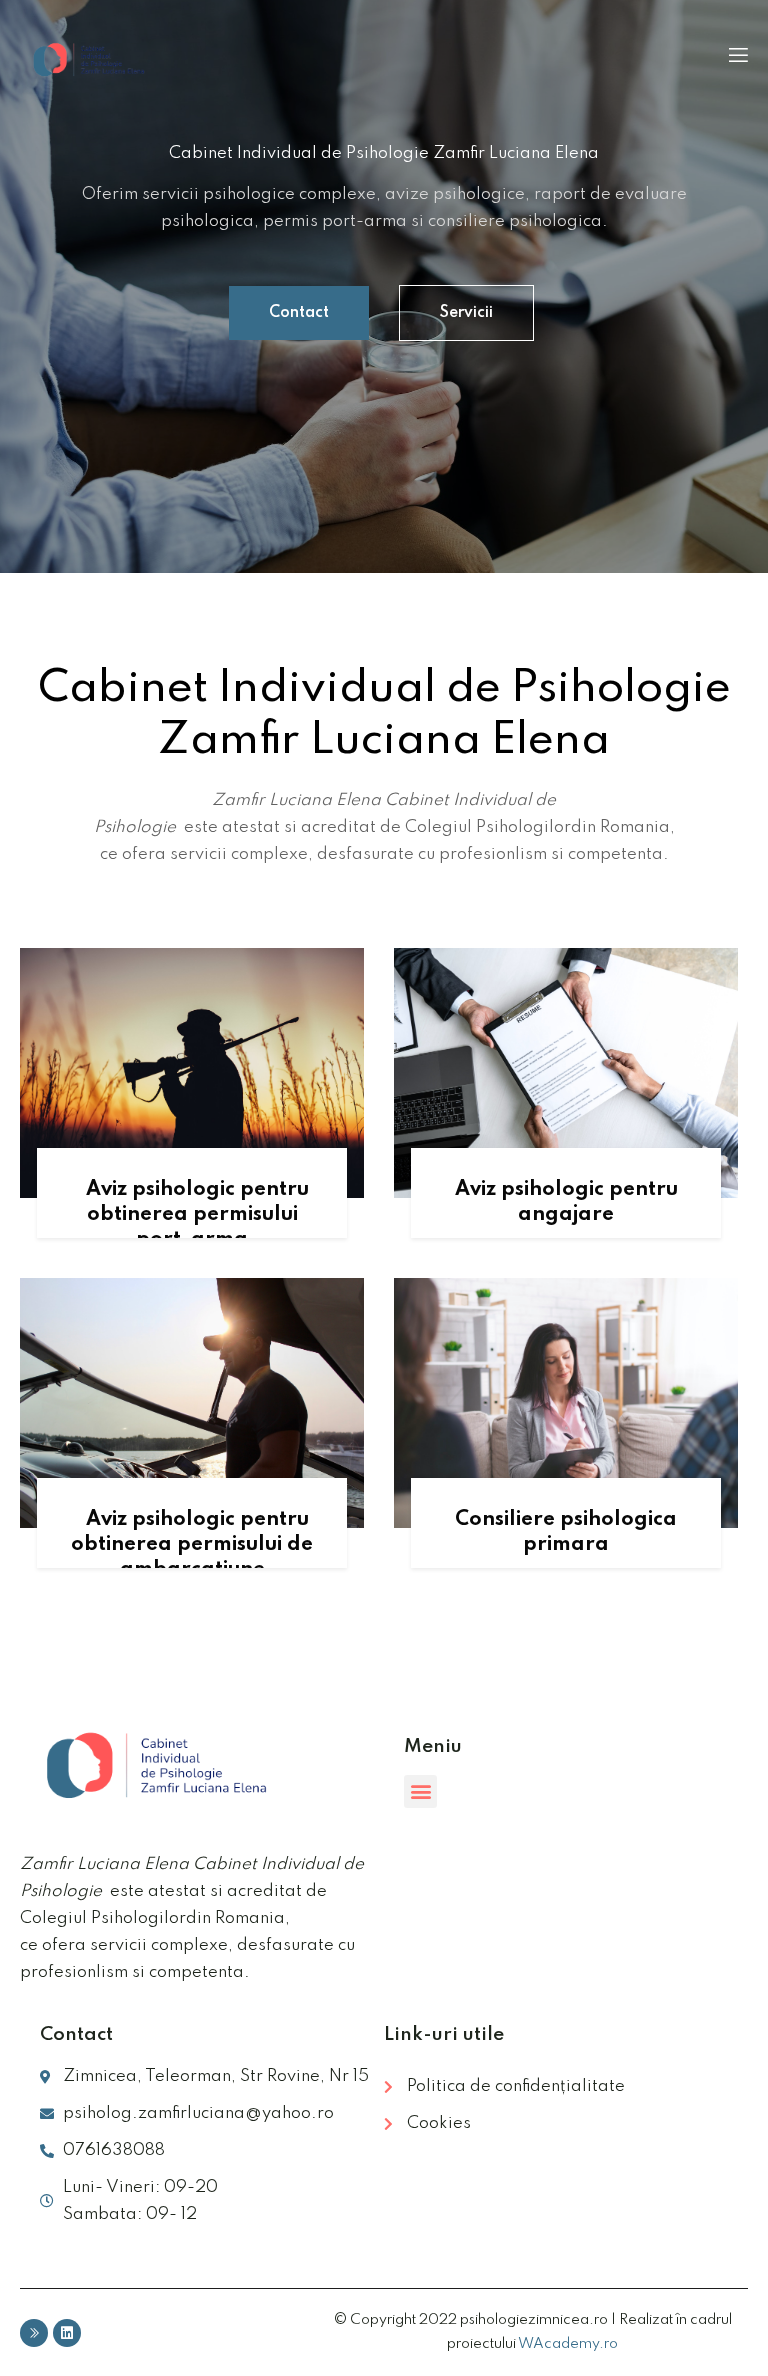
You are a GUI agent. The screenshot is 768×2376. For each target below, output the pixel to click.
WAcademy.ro (568, 2344)
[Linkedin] (67, 2333)
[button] (299, 313)
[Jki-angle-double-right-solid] (34, 2333)
